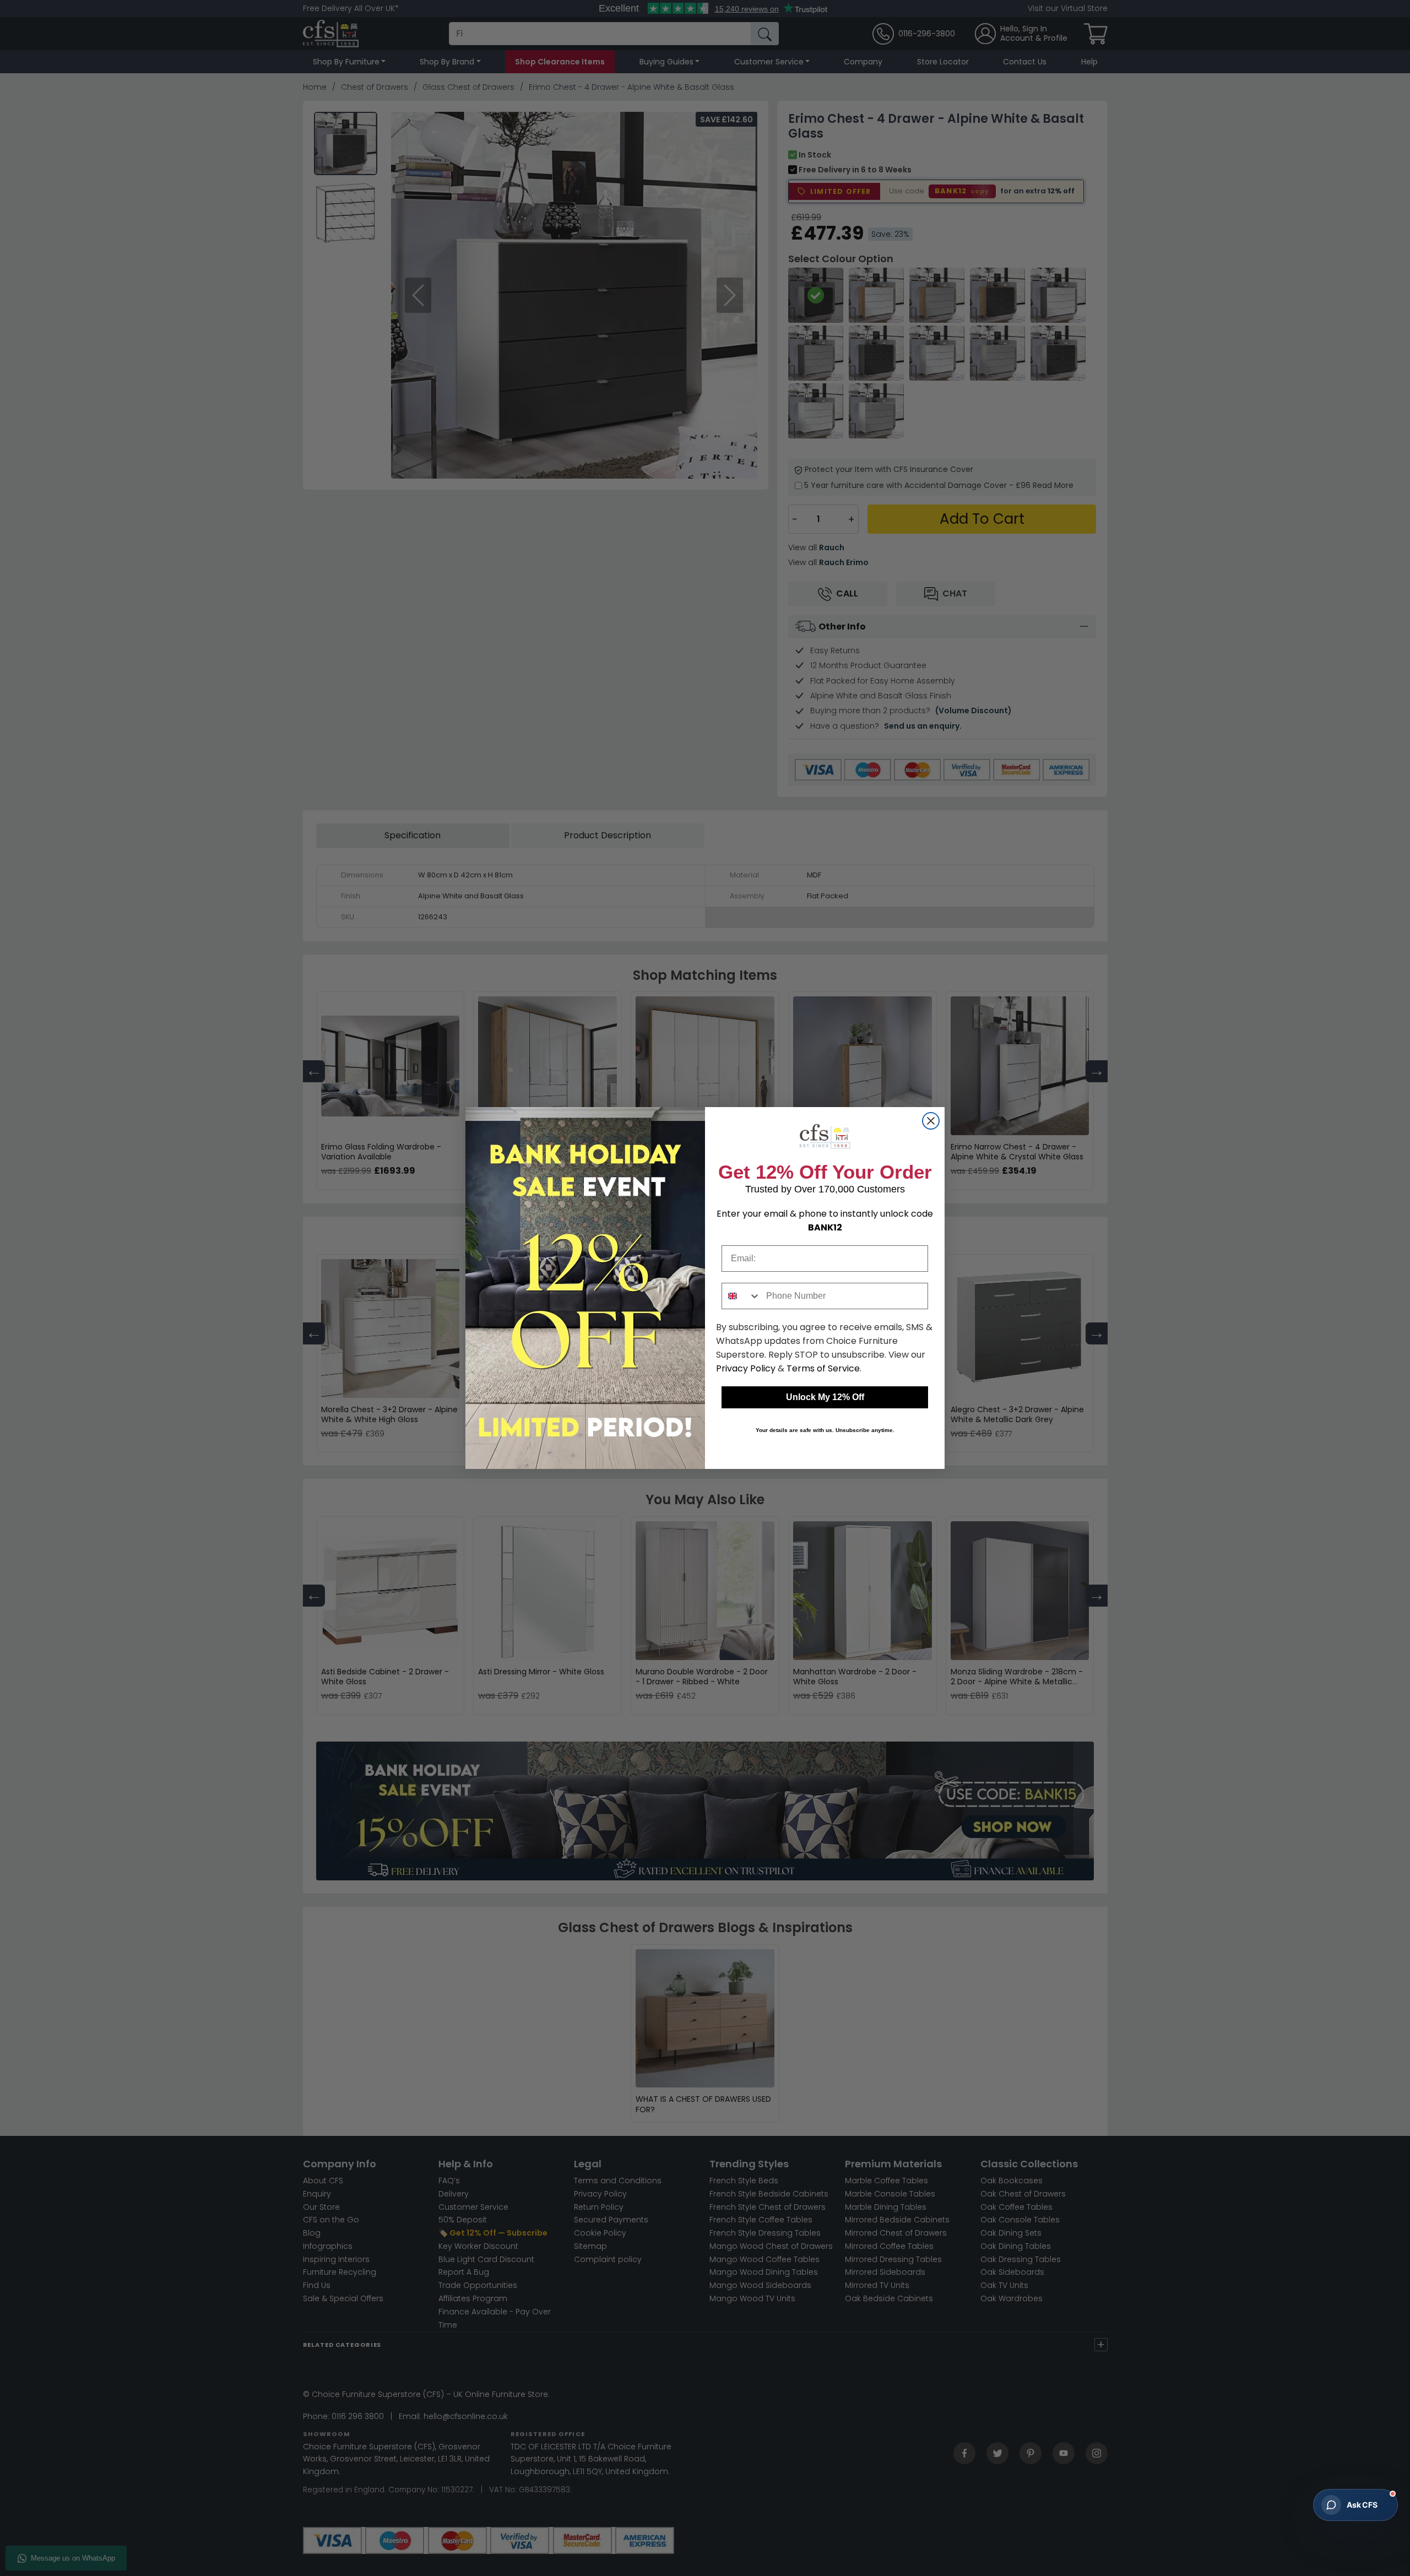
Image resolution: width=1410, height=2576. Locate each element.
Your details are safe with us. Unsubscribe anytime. (825, 1430)
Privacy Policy (746, 1368)
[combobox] (741, 1296)
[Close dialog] (931, 1121)
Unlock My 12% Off (825, 1397)
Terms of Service (823, 1368)
